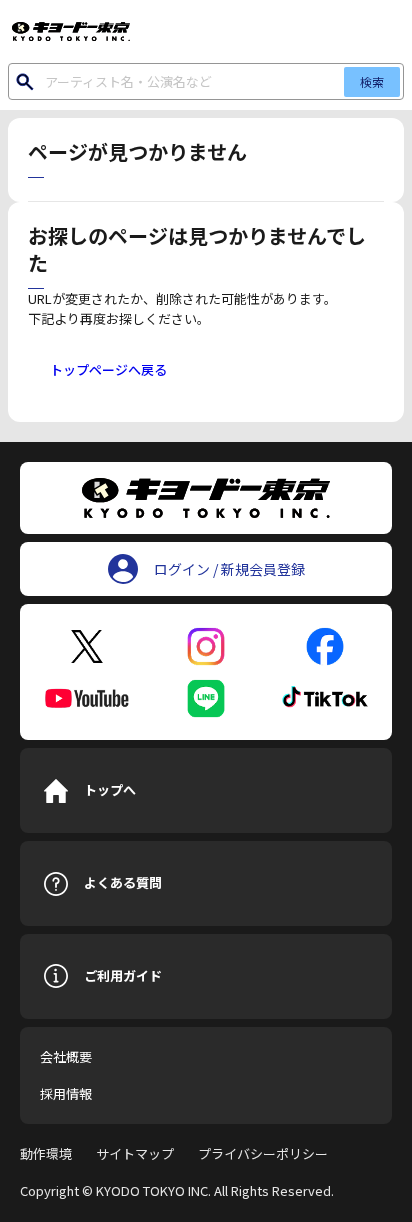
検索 (372, 81)
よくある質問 (123, 882)
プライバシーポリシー (263, 1153)
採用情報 (66, 1093)
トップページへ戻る (108, 369)
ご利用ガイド (123, 975)
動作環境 (46, 1153)
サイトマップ (135, 1153)
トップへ (110, 789)
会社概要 (66, 1056)
